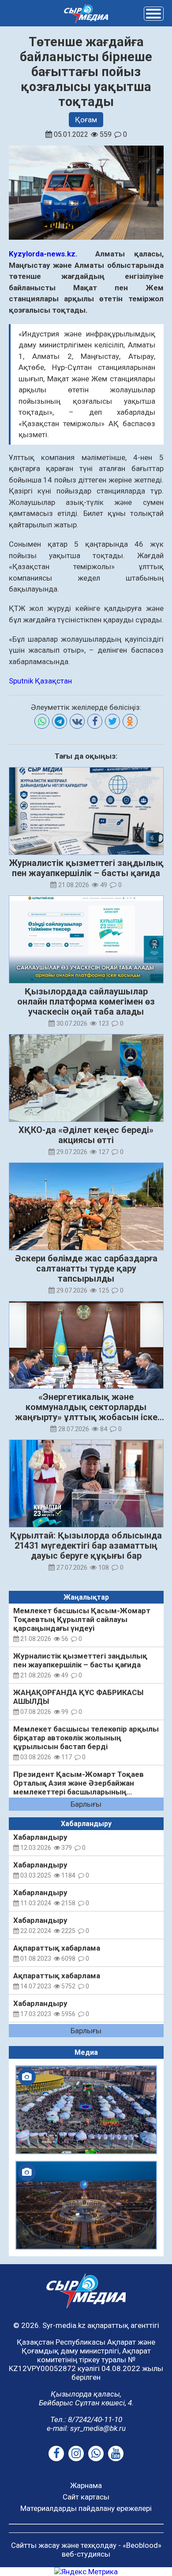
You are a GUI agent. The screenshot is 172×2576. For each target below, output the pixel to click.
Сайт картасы (86, 2497)
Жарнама (86, 2485)
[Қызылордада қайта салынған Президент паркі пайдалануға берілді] (86, 2205)
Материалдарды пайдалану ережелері (86, 2508)
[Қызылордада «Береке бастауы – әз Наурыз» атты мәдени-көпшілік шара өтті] (86, 2110)
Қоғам (86, 120)
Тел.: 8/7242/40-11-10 (86, 2419)
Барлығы (86, 1804)
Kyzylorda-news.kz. (43, 254)
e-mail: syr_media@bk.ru (86, 2428)
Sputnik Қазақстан (40, 681)
